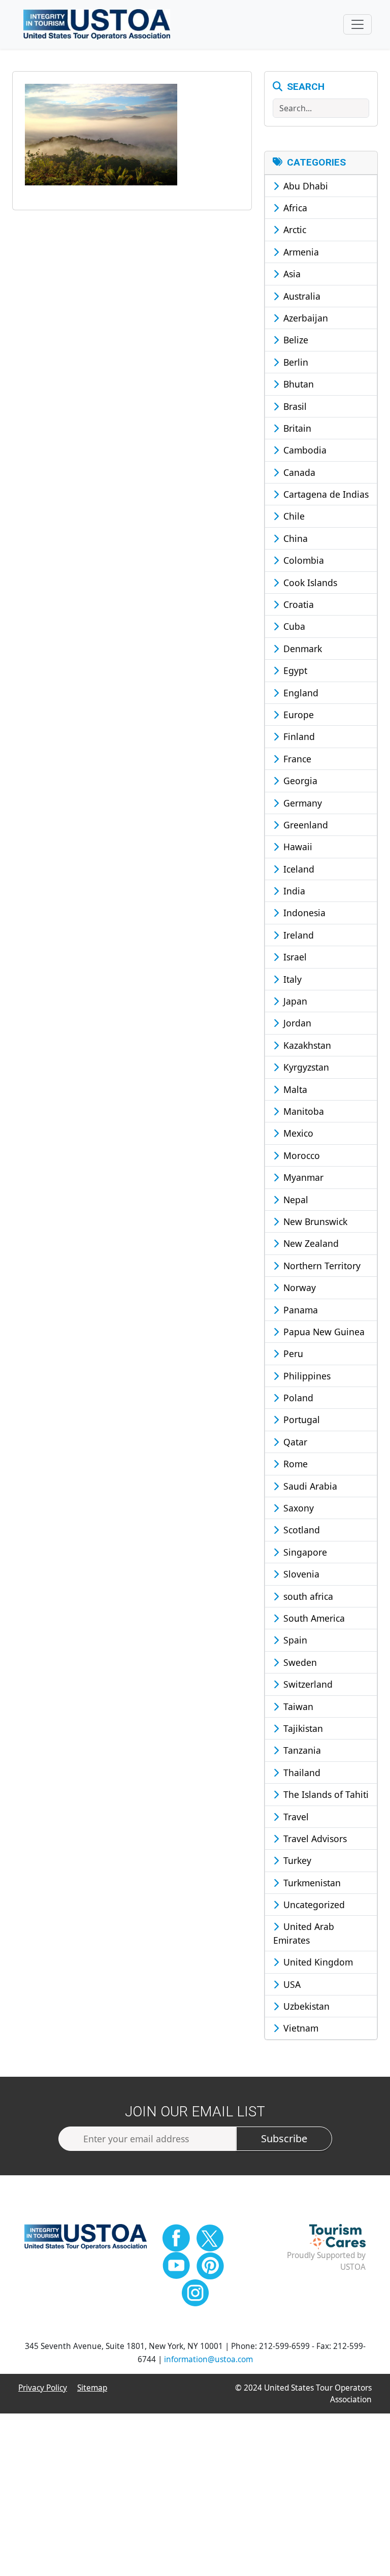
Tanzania (301, 1750)
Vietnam (300, 2028)
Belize (295, 340)
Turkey (296, 1860)
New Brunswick (314, 1221)
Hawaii (297, 847)
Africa (294, 208)
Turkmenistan (311, 1883)
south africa (307, 1596)
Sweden (299, 1662)
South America (313, 1618)
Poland (297, 1398)
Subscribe (284, 2138)
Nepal (295, 1200)
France (296, 759)
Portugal (300, 1420)
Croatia (297, 604)
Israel (294, 957)
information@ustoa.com (208, 2359)
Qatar (294, 1442)
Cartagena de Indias (325, 494)
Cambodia (304, 450)
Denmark (301, 649)
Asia (291, 274)
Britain (296, 428)
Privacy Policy (43, 2388)
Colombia (302, 560)
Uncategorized (313, 1905)
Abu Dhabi (304, 186)
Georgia (299, 781)
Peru (292, 1354)
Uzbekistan (305, 2006)
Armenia (300, 252)
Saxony (297, 1508)
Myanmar (302, 1177)
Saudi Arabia (309, 1486)
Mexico (297, 1133)
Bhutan (297, 384)
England (300, 693)
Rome (294, 1464)
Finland (298, 736)
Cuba (293, 626)
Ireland (297, 935)
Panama (299, 1310)
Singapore (304, 1552)
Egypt (294, 670)
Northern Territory (321, 1266)
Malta (294, 1089)
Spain (294, 1640)
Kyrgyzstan (305, 1067)
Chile (293, 516)
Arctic (294, 230)
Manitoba (302, 1111)
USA (291, 1984)
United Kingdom (317, 1962)
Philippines (306, 1376)
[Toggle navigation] (357, 24)
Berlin (295, 362)
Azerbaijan (304, 318)
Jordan (296, 1023)
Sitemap (92, 2388)
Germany (301, 803)
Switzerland (307, 1684)
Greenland (304, 825)
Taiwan (297, 1706)
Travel (295, 1817)
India (293, 891)
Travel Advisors (314, 1839)
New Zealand (310, 1243)
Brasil (294, 406)
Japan (294, 1001)
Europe (297, 715)
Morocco (300, 1155)
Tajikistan (302, 1728)
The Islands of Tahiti (325, 1794)
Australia (301, 296)
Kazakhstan (306, 1045)
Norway (298, 1287)
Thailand (301, 1773)
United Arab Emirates (304, 1933)
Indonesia (303, 913)
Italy (291, 979)
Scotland (300, 1530)
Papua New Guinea (323, 1332)
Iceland (298, 869)
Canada (298, 472)
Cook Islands (309, 583)
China (294, 538)
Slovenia (300, 1574)
